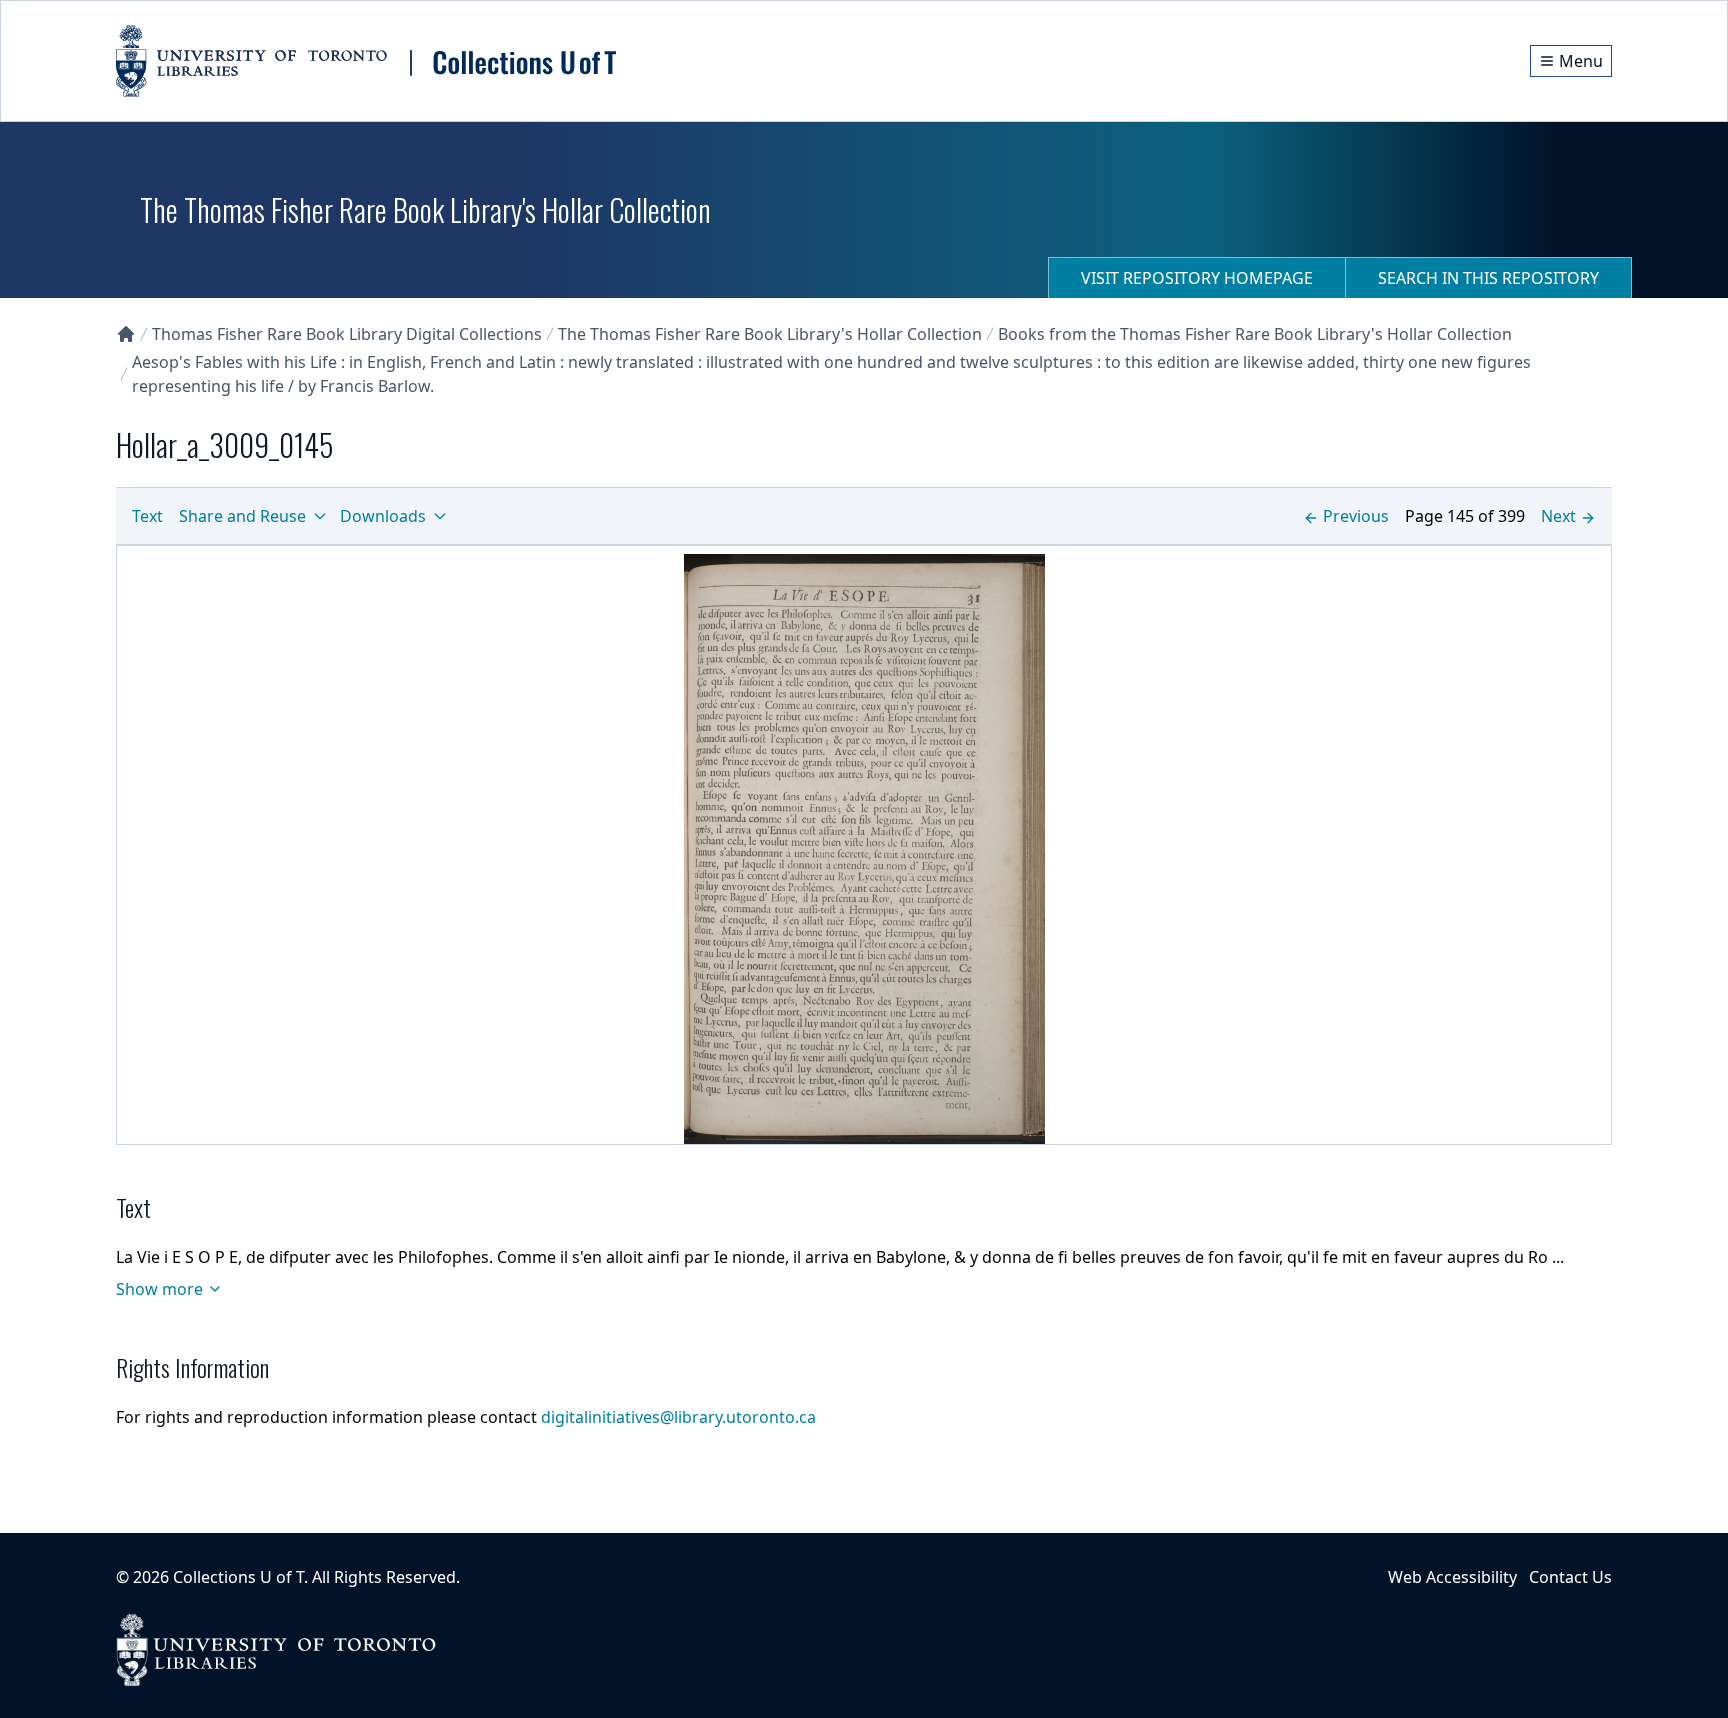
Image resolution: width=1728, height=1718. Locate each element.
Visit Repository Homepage (1197, 278)
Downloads (383, 516)
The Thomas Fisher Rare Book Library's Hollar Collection (770, 334)
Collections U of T (238, 1577)
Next (1558, 516)
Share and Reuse (242, 516)
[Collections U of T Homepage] (126, 334)
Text (147, 516)
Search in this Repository (1488, 278)
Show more (159, 1289)
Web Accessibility (1452, 1577)
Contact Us (1570, 1577)
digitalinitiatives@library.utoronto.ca (678, 1417)
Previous (1356, 516)
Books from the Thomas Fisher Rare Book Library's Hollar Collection (1255, 334)
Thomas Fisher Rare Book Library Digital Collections (347, 334)
